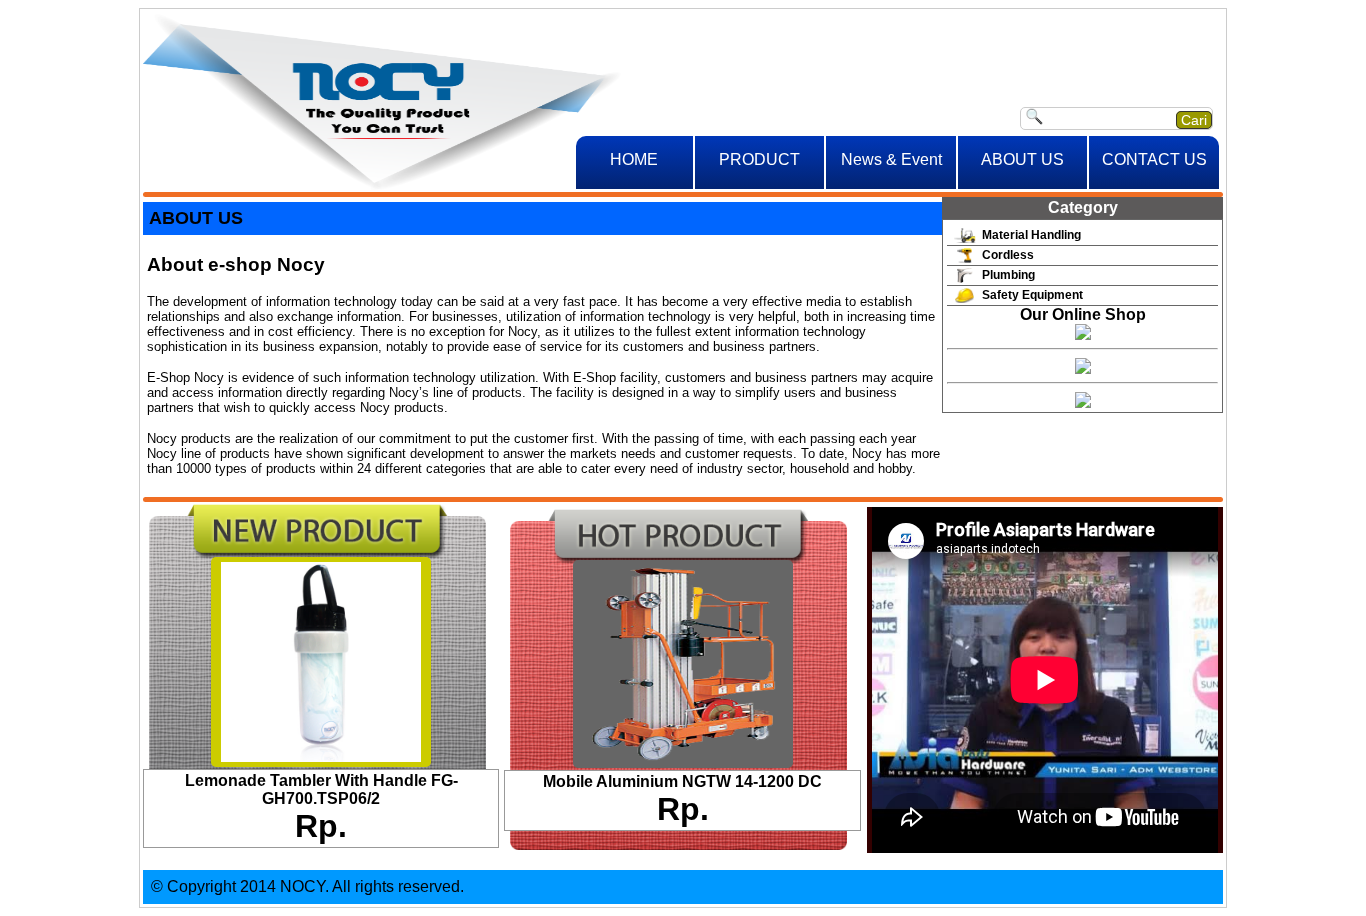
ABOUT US (1022, 159)
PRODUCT (759, 159)
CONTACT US (1154, 159)
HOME (634, 159)
